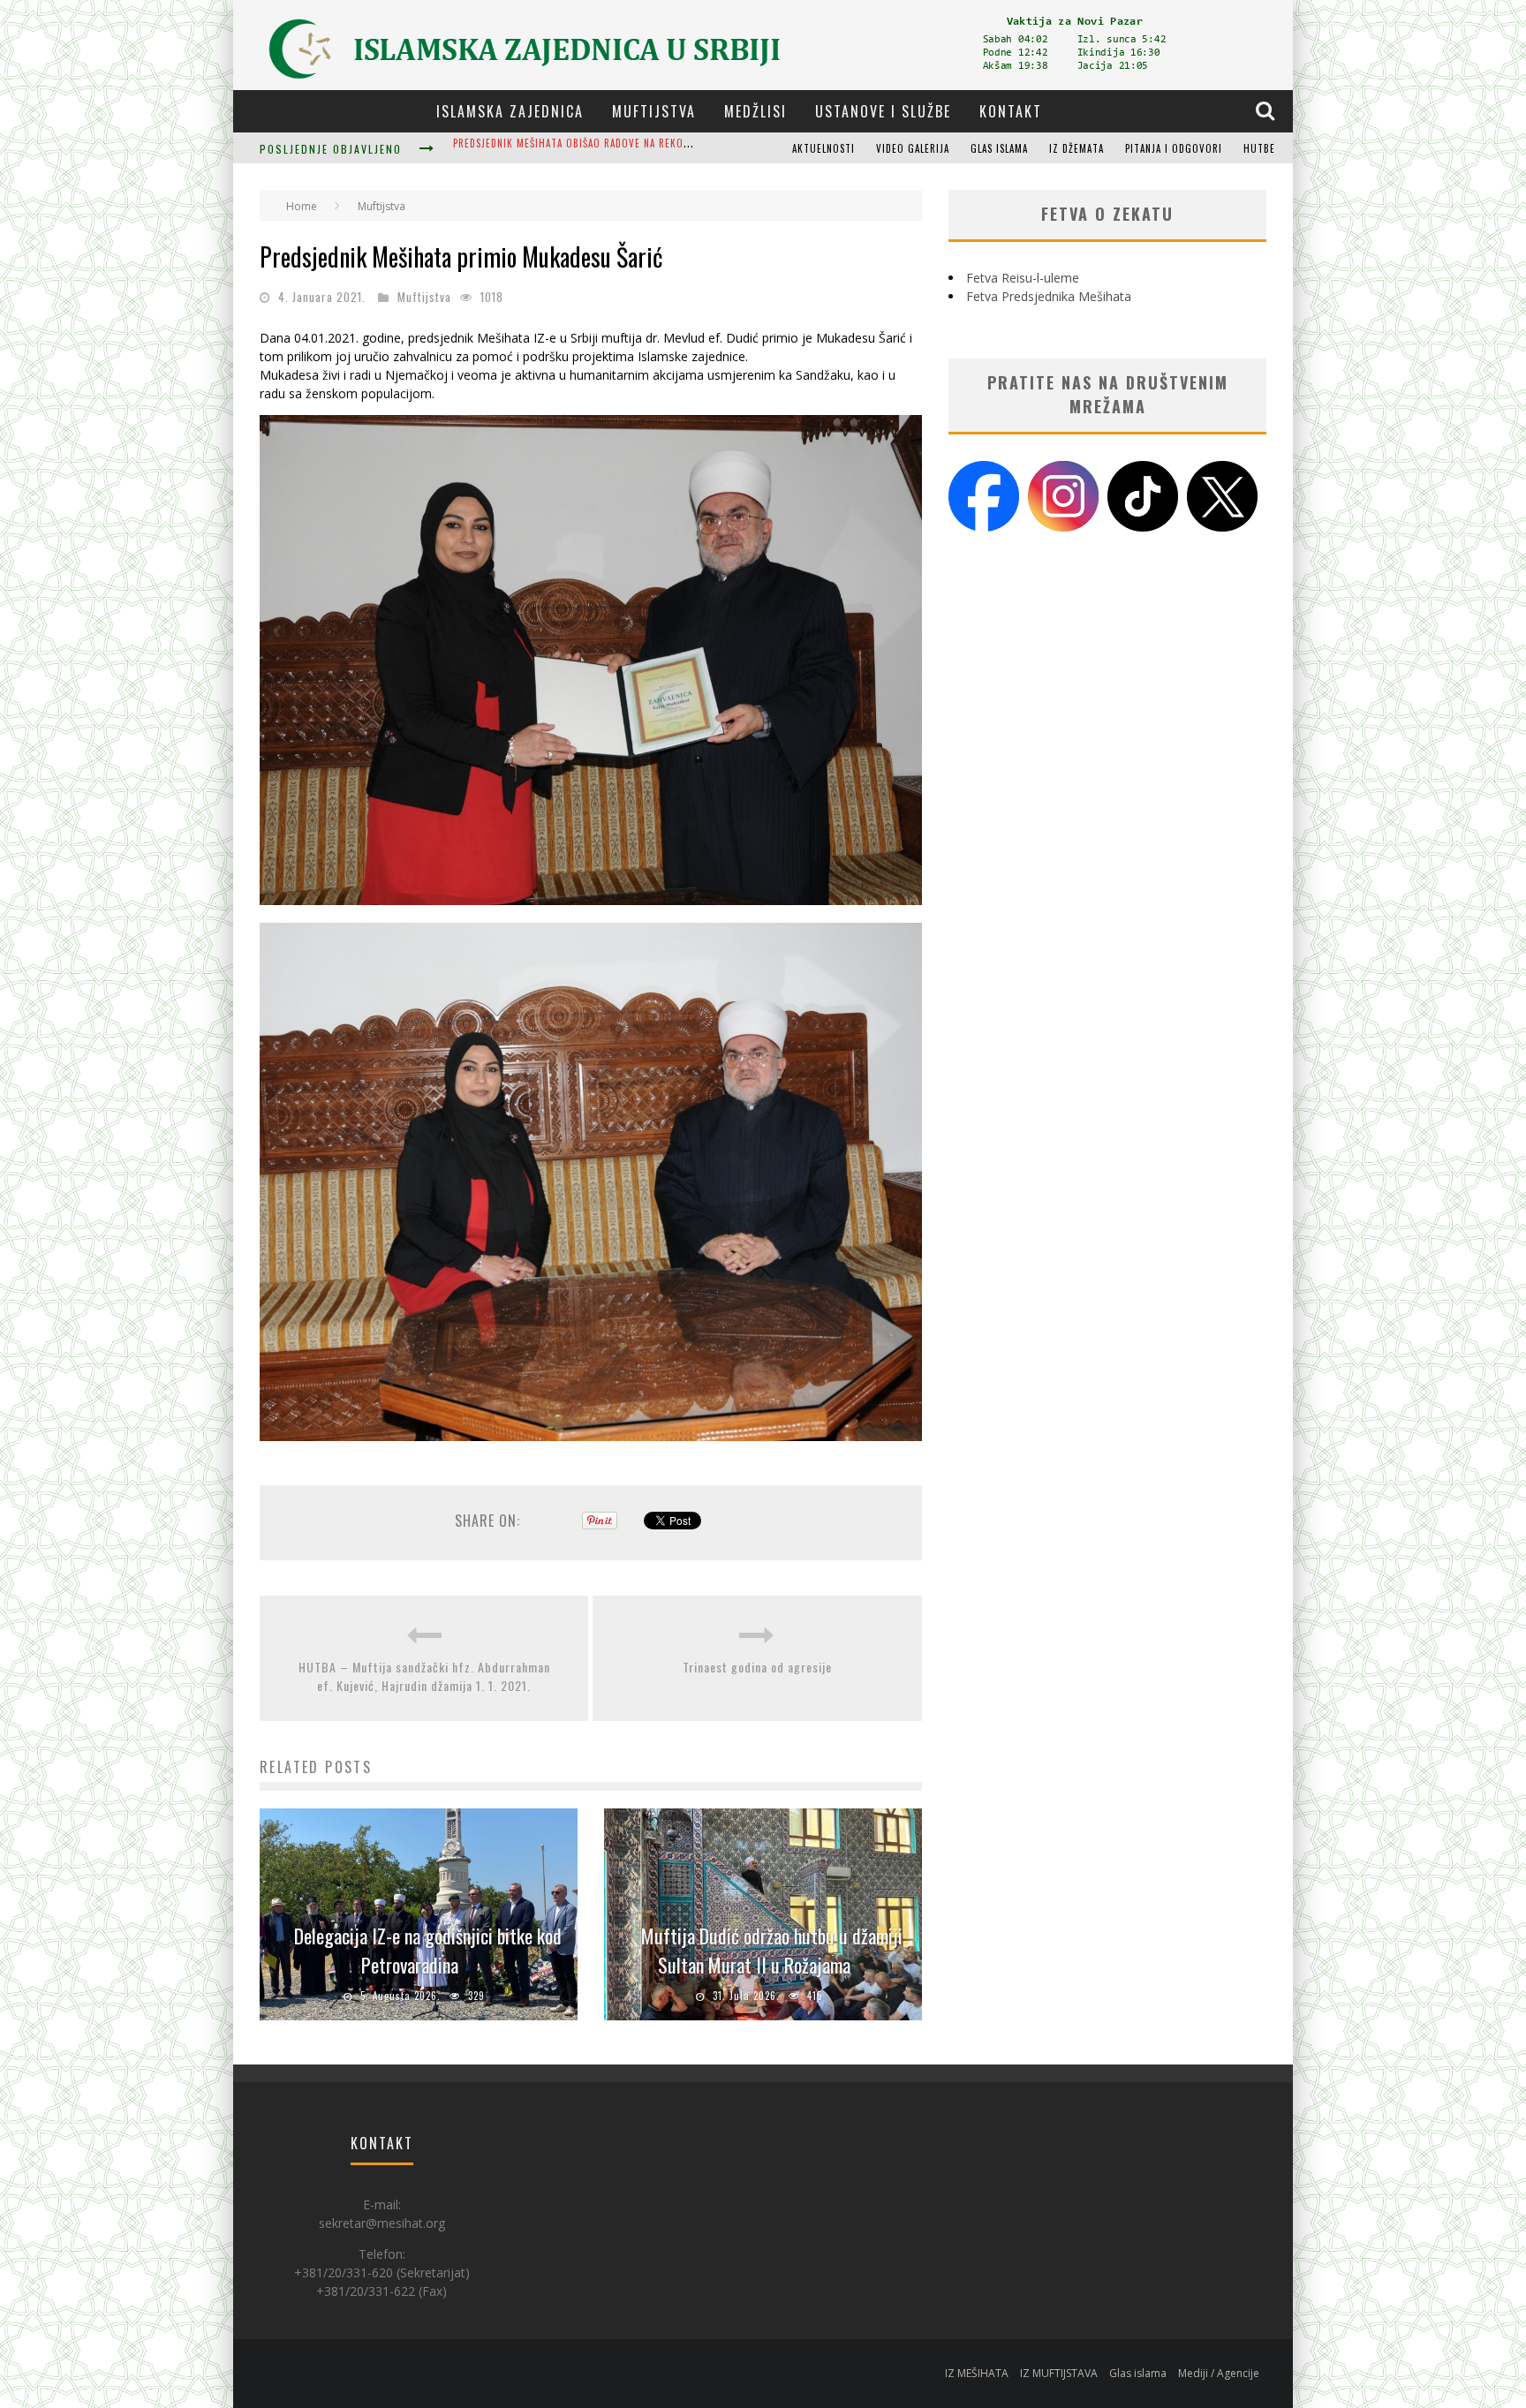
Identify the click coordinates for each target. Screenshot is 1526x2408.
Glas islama (999, 148)
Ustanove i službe (883, 111)
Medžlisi (755, 111)
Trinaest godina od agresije (757, 1667)
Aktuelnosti (823, 148)
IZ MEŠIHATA (977, 2373)
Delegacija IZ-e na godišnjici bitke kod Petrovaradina (428, 1950)
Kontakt (1011, 111)
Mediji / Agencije (1219, 2373)
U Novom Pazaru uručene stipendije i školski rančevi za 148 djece (623, 150)
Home (302, 206)
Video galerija (913, 148)
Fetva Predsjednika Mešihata (1049, 296)
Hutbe (1259, 148)
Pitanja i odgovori (1174, 148)
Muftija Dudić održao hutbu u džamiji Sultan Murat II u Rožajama (772, 1950)
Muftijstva (654, 111)
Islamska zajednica (510, 111)
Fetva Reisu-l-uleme (1023, 278)
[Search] (1267, 110)
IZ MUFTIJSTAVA (1059, 2373)
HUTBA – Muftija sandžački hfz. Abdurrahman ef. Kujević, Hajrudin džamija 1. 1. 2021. (424, 1676)
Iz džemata (1077, 148)
